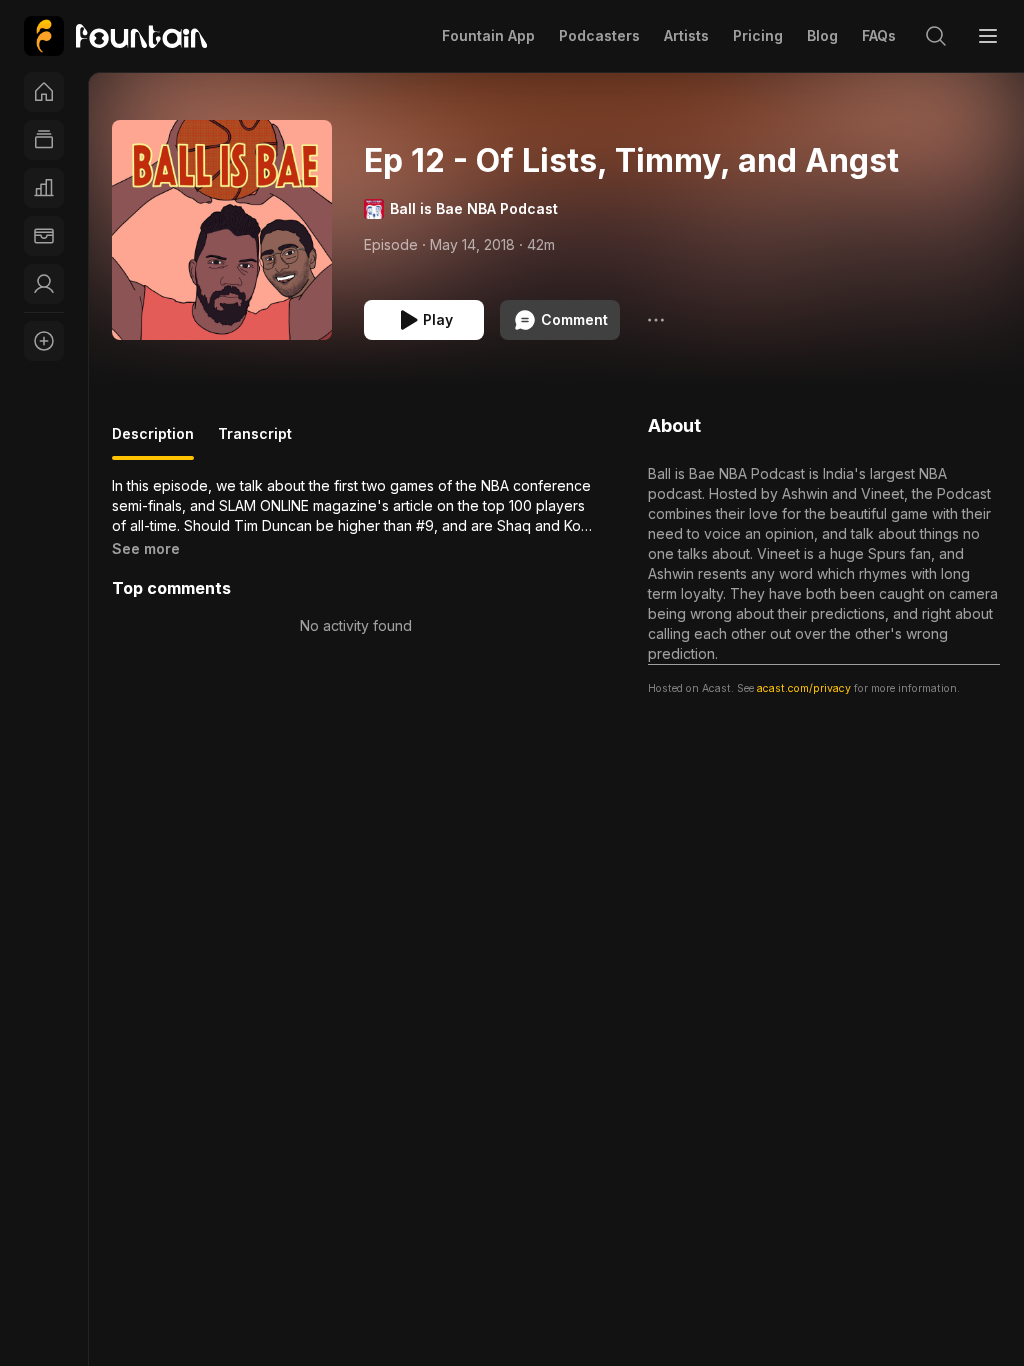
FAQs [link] (879, 35)
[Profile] (44, 284)
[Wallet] (44, 236)
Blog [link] (822, 35)
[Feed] (44, 140)
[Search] (936, 36)
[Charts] (44, 188)
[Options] (656, 320)
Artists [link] (686, 35)
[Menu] (988, 36)
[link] (115, 36)
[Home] (44, 92)
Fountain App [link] (488, 35)
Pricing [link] (758, 35)
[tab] (153, 442)
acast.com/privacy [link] (804, 688)
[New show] (44, 341)
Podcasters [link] (599, 35)
